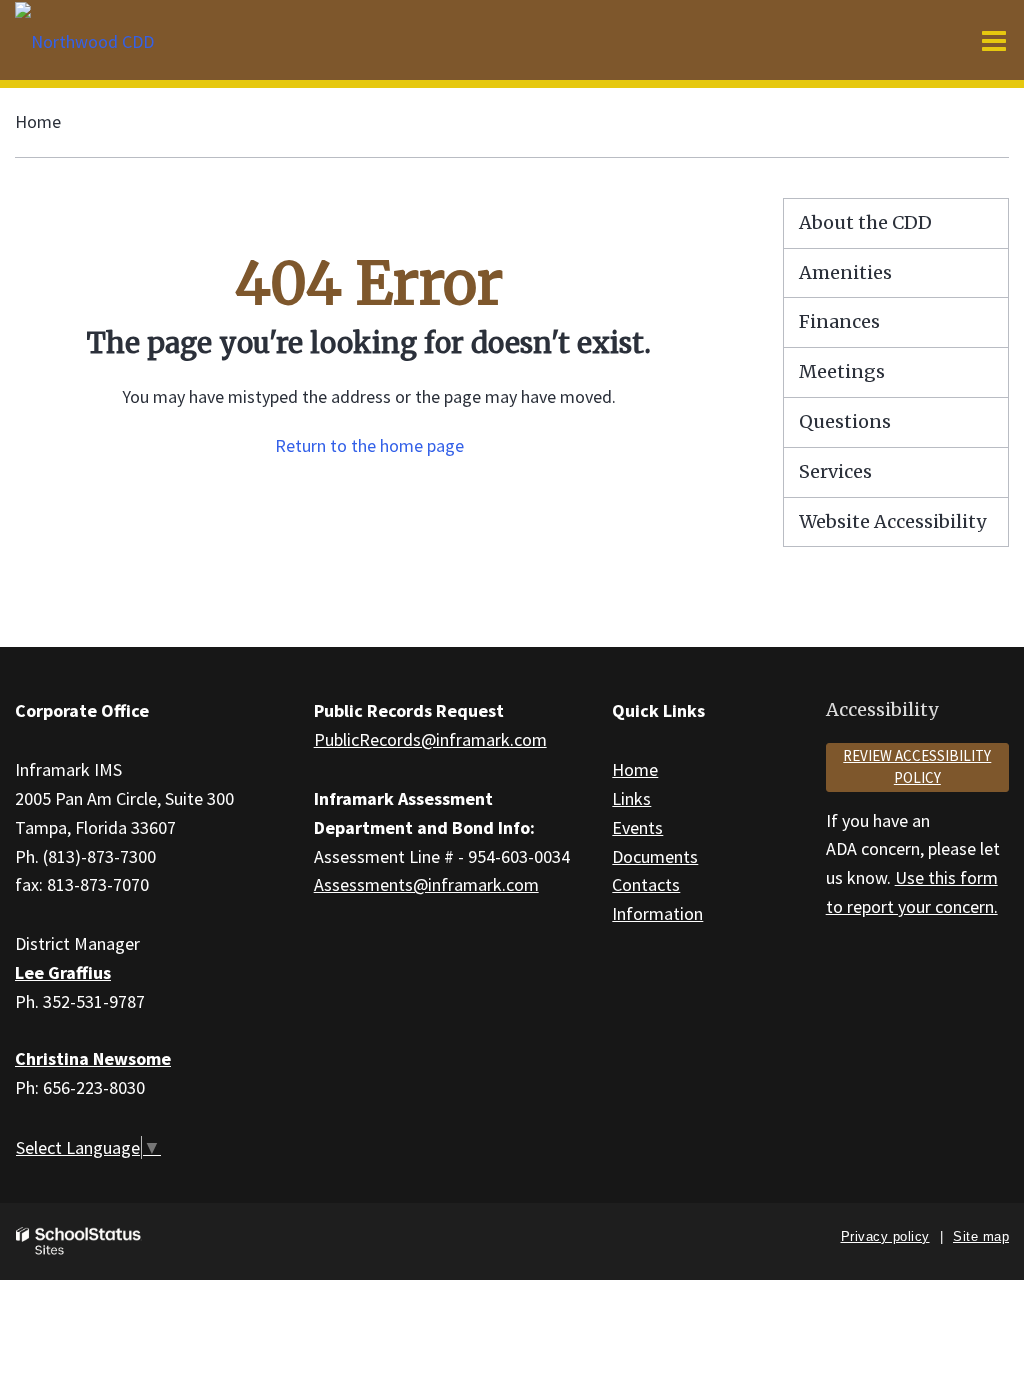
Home (38, 121)
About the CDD (865, 222)
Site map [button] (981, 1236)
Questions (845, 421)
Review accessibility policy (917, 767)
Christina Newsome (93, 1058)
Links (631, 798)
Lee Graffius (63, 972)
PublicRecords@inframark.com (430, 739)
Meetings (842, 371)
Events (637, 827)
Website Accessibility (892, 521)
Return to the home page (369, 445)
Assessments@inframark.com (426, 884)
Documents (655, 856)
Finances (839, 321)
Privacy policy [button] (885, 1236)
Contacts (646, 884)
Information (657, 913)
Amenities (845, 272)
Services (835, 471)
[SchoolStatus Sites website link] (79, 1241)
